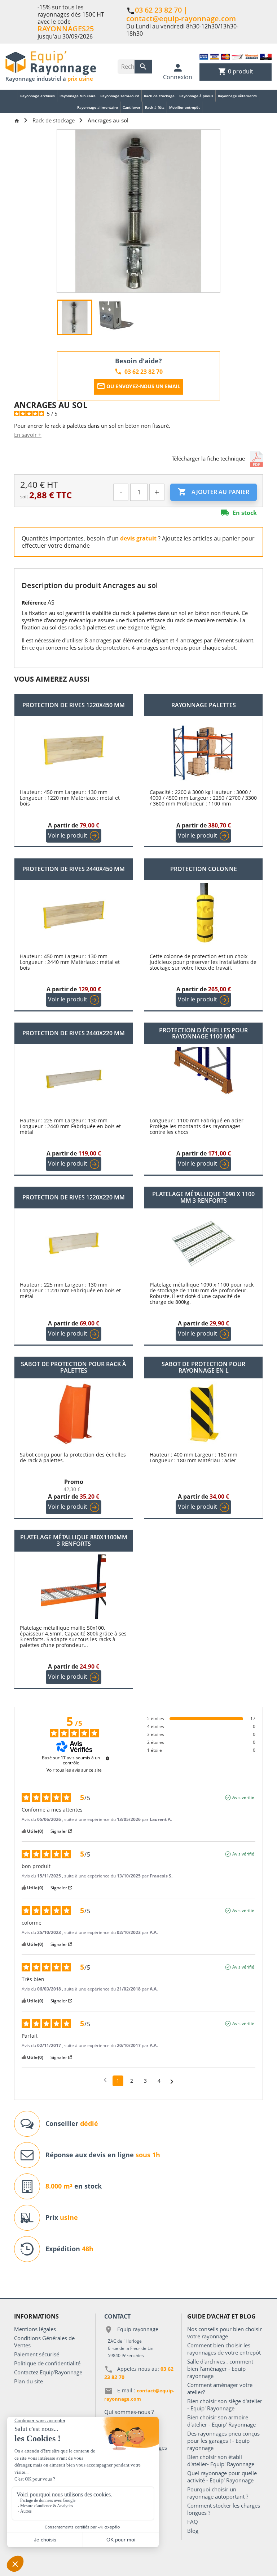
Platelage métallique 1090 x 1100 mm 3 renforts (203, 1197)
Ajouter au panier (214, 492)
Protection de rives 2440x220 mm (74, 1033)
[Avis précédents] (105, 2080)
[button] (217, 459)
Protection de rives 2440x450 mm (74, 869)
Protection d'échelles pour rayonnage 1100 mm (203, 1034)
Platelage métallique (74, 1541)
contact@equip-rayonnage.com (181, 19)
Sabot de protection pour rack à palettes (74, 1367)
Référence (34, 603)
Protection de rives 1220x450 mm (74, 705)
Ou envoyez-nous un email (138, 386)
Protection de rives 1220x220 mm (74, 1198)
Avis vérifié (243, 1798)
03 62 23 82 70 (158, 10)
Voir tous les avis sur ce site (74, 1770)
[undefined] (107, 1758)
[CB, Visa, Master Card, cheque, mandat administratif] (236, 56)
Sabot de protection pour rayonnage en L (203, 1367)
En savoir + (28, 435)
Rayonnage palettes (204, 705)
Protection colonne (204, 869)
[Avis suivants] (172, 2081)
